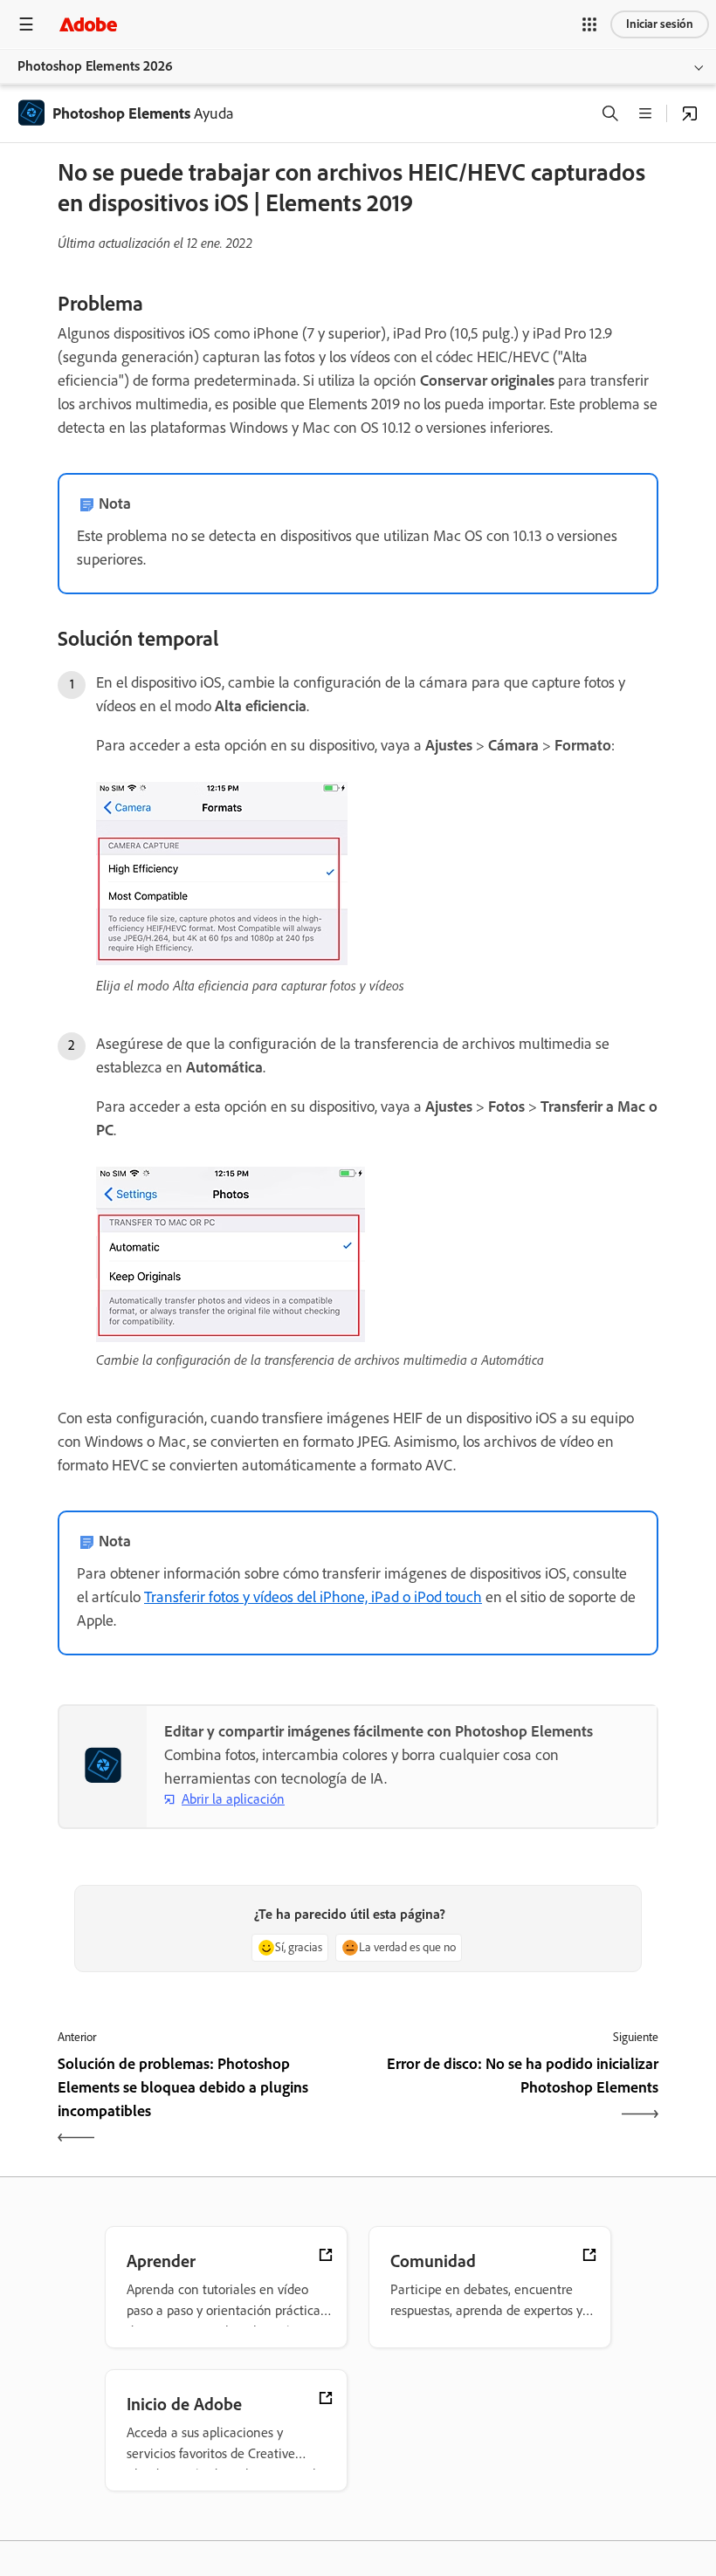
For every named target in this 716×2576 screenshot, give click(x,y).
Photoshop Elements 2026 (95, 66)
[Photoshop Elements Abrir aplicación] (690, 113)
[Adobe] (88, 24)
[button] (589, 24)
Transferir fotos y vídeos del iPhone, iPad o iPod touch (313, 1597)
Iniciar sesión (660, 24)
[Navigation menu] (26, 24)
